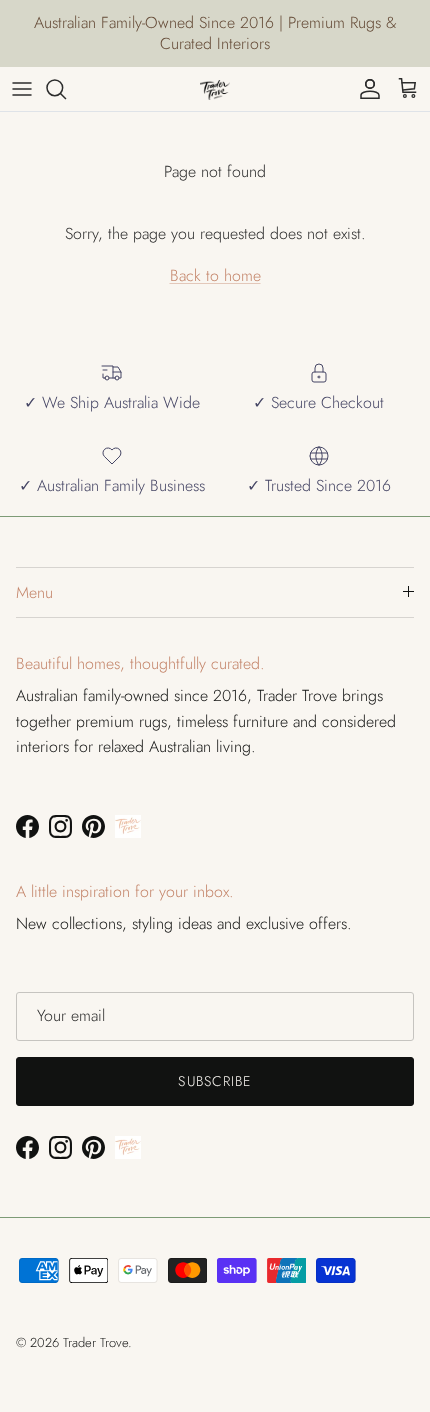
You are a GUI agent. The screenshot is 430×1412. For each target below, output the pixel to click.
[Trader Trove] (215, 89)
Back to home (215, 275)
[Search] (66, 89)
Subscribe (214, 1081)
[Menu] (22, 89)
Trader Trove (95, 1342)
